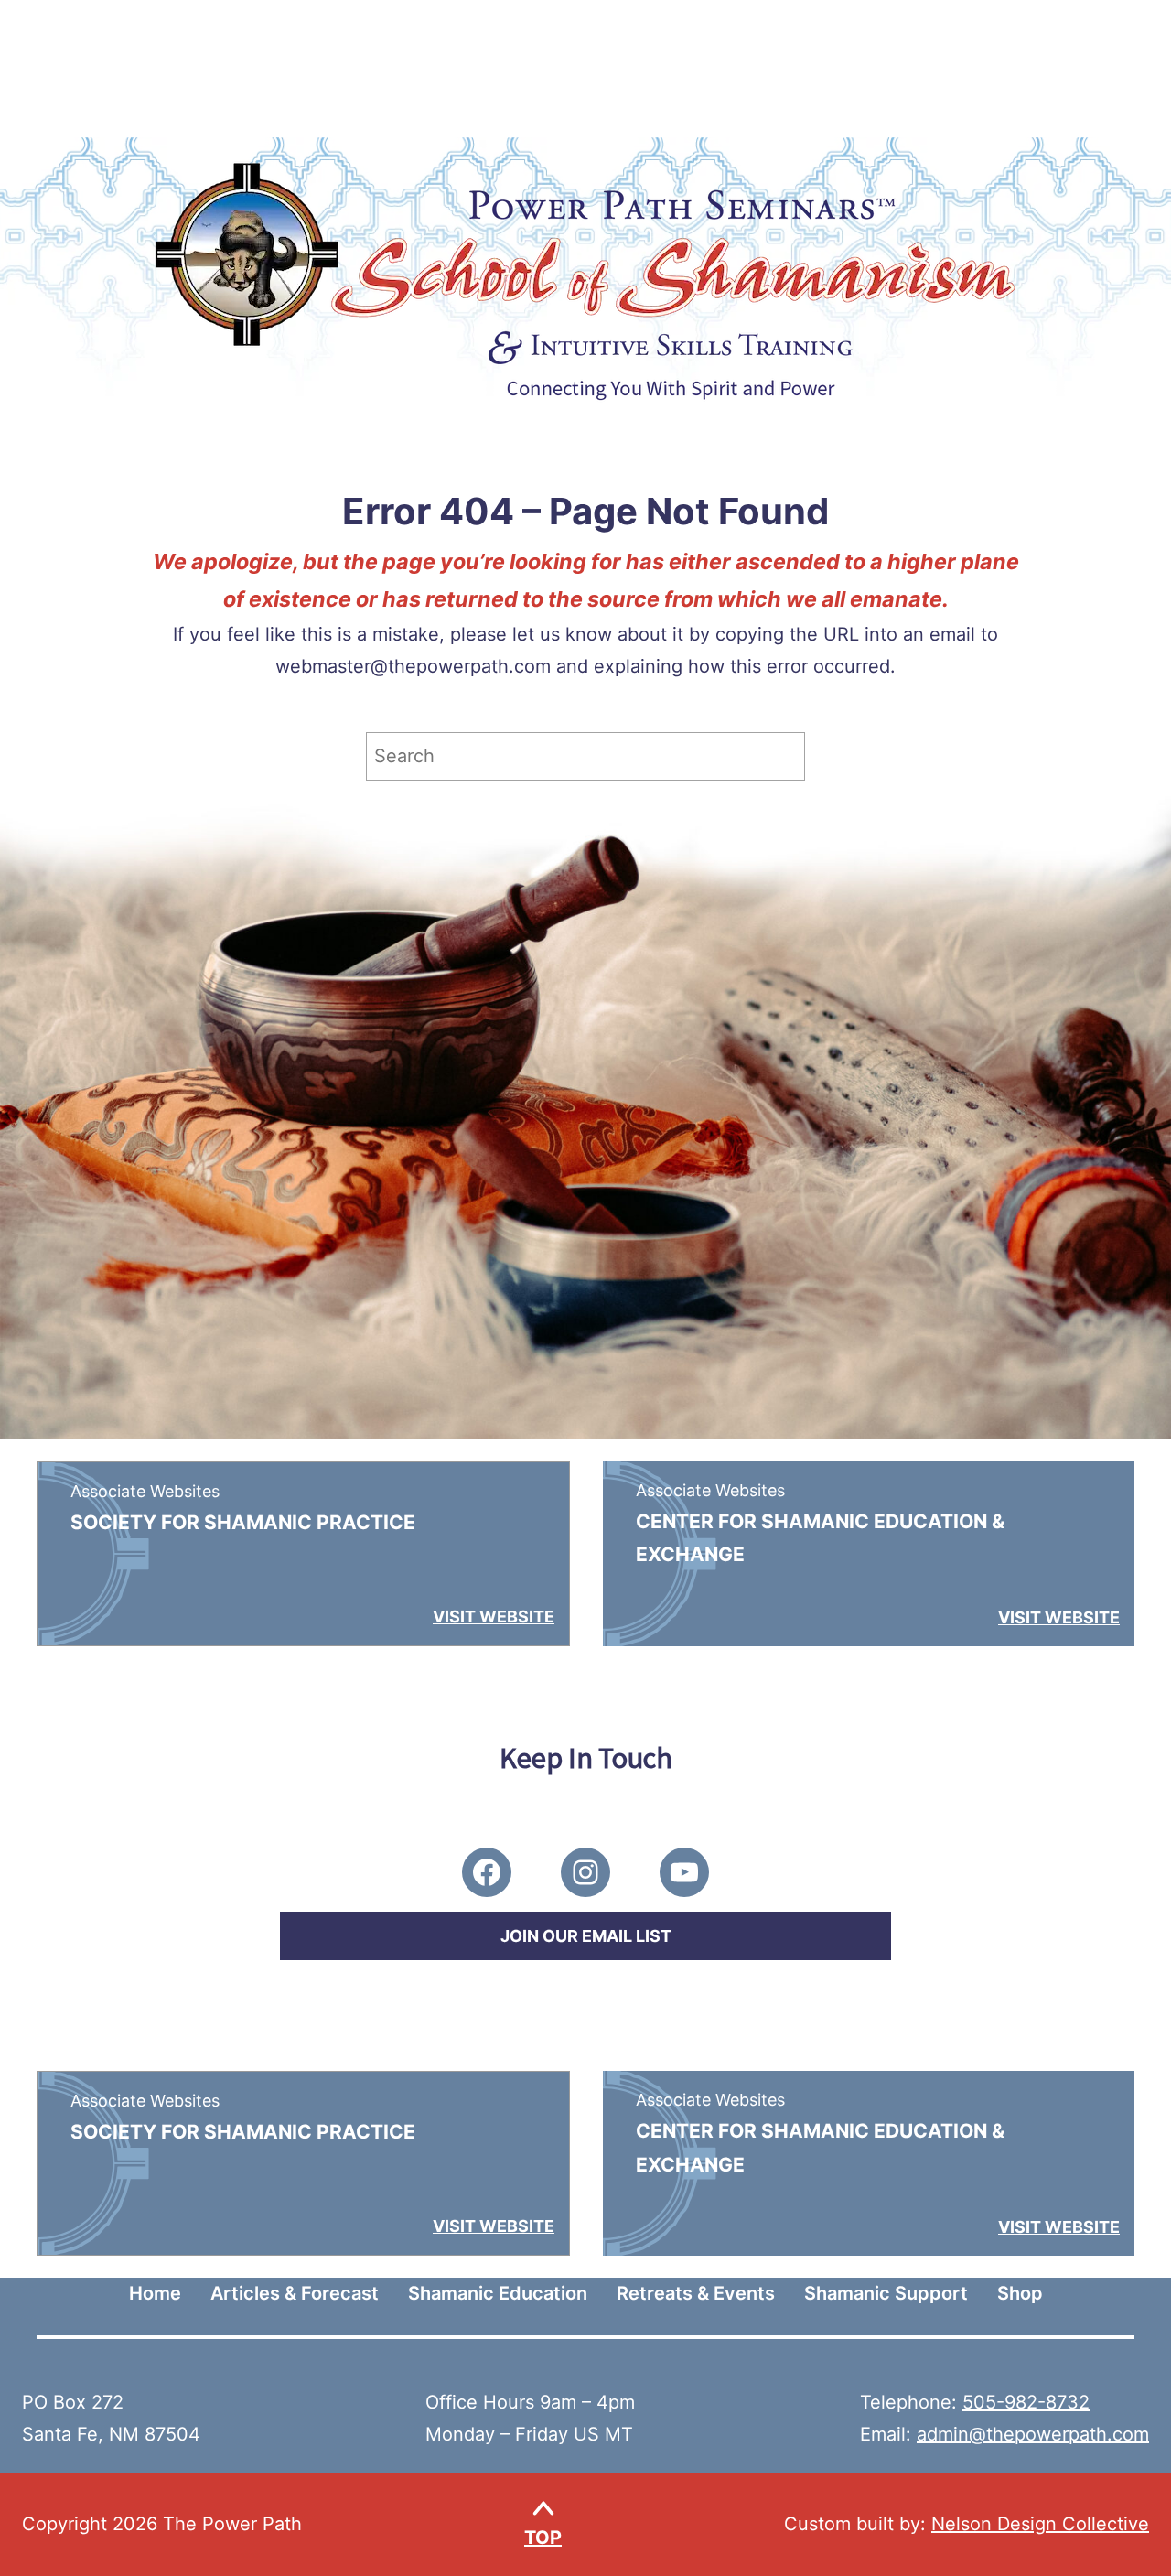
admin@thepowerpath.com (1033, 2434)
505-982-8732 (1026, 2402)
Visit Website (494, 1617)
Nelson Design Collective (1040, 2524)
